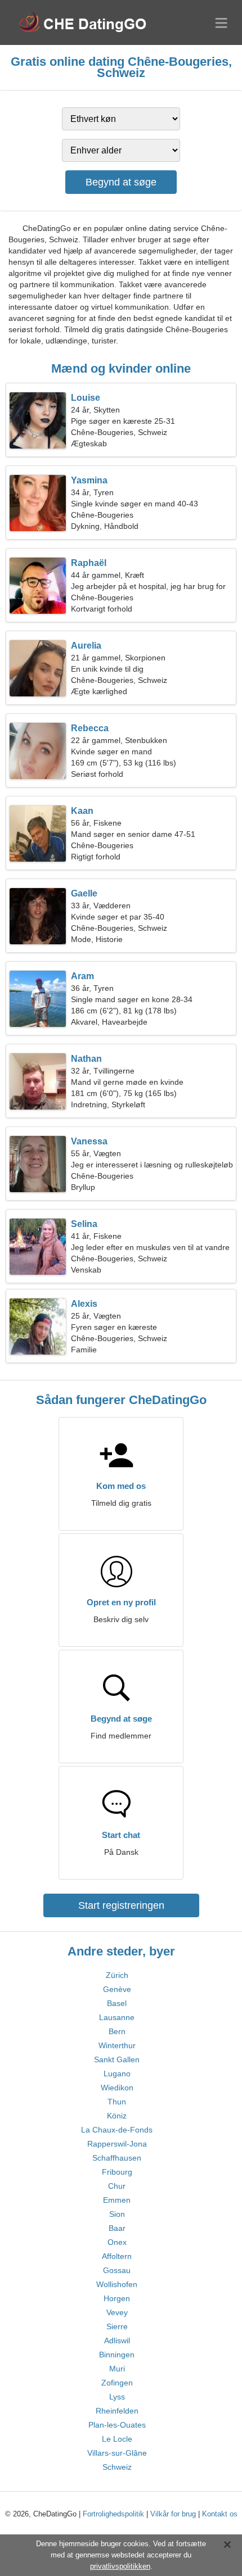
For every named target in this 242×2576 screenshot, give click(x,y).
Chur (117, 2186)
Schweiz (117, 2467)
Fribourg (117, 2172)
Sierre (117, 2326)
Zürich (117, 1975)
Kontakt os (220, 2514)
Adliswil (117, 2340)
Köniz (117, 2116)
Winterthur (117, 2045)
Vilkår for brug (173, 2514)
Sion (117, 2214)
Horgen (117, 2298)
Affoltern (117, 2256)
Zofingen (117, 2383)
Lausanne (117, 2017)
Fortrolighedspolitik (113, 2514)
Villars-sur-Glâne (117, 2453)
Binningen (117, 2355)
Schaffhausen (117, 2158)
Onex (117, 2242)
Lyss (117, 2397)
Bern (117, 2031)
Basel (117, 2003)
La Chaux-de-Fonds (117, 2130)
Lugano (117, 2074)
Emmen (117, 2200)
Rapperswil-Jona (117, 2144)
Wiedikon (117, 2088)
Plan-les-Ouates (117, 2425)
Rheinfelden (117, 2411)
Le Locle (117, 2439)
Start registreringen (121, 1905)
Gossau (117, 2270)
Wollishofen (117, 2284)
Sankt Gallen (117, 2059)
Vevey (117, 2312)
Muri (117, 2369)
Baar (117, 2228)
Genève (117, 1989)
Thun (117, 2102)
